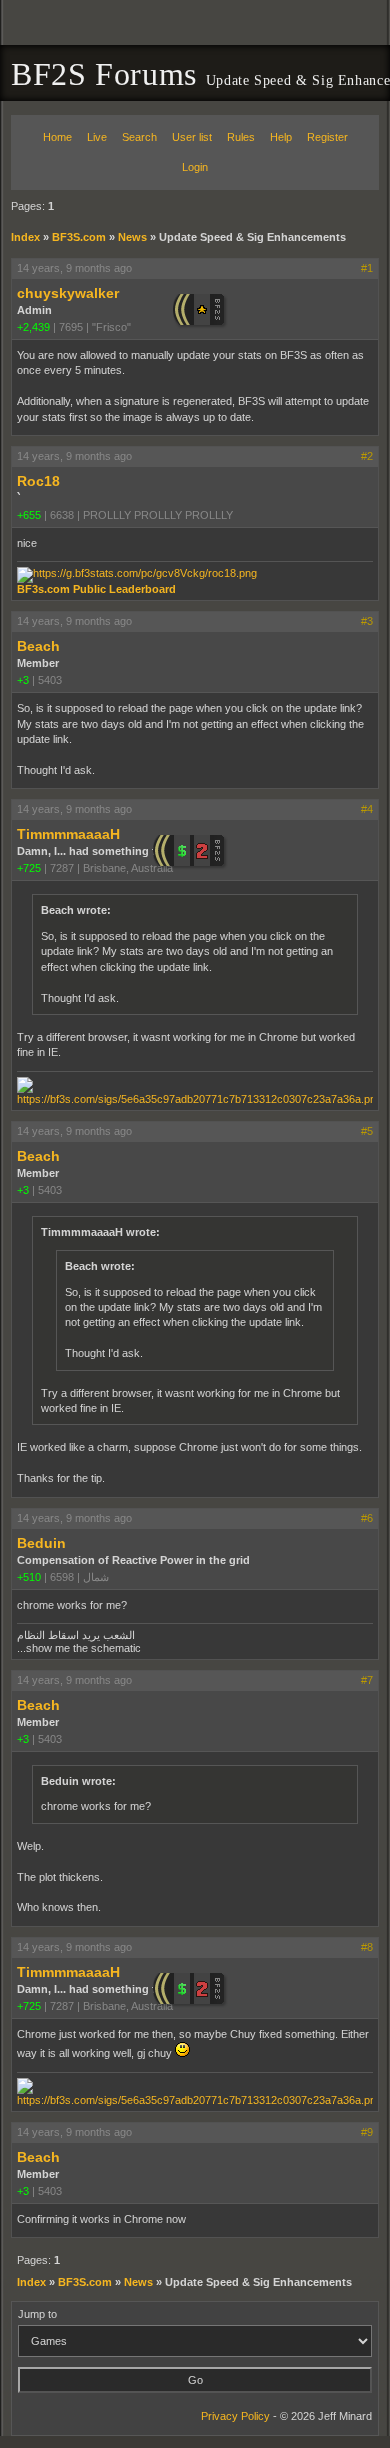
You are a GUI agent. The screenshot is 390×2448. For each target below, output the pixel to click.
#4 (367, 809)
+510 (29, 1577)
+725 (29, 868)
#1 (367, 268)
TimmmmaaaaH (68, 834)
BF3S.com (79, 237)
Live (97, 137)
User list (192, 137)
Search (139, 137)
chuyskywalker (68, 293)
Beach (38, 646)
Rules (241, 137)
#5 (367, 1131)
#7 (367, 1680)
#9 (367, 2132)
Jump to (37, 2314)
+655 (29, 515)
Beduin (41, 1543)
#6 (367, 1518)
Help (281, 137)
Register (327, 137)
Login (195, 167)
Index (25, 237)
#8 (367, 1947)
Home (57, 137)
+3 (23, 680)
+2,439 (33, 327)
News (132, 237)
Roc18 (38, 481)
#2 (367, 456)
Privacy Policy (235, 2416)
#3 (367, 621)
